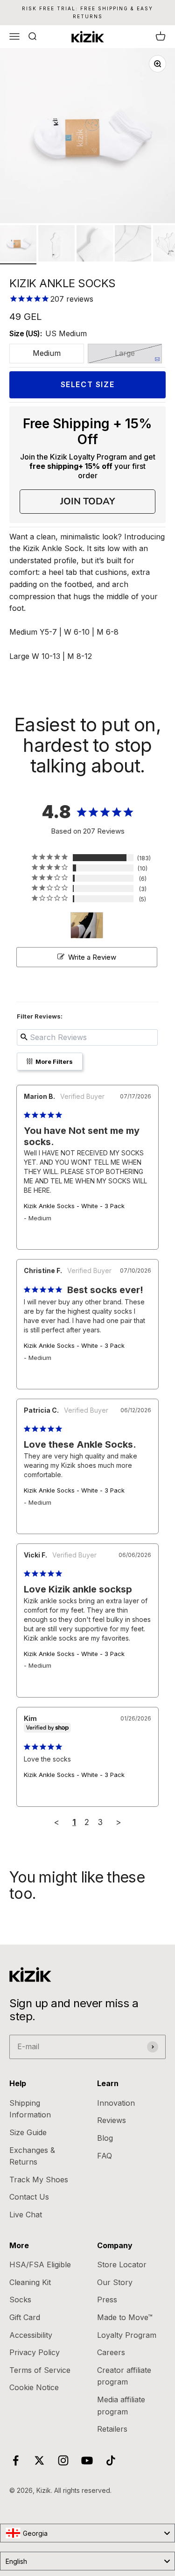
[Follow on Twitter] (39, 2460)
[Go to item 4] (133, 245)
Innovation (116, 2103)
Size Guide (28, 2132)
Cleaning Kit (30, 2282)
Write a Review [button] (92, 957)
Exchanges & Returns (32, 2156)
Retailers (112, 2429)
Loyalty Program (127, 2335)
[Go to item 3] (95, 245)
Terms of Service (40, 2370)
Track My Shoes (39, 2180)
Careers (111, 2352)
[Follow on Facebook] (16, 2460)
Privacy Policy (35, 2352)
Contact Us (29, 2197)
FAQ (105, 2156)
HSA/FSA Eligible (40, 2265)
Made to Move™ (125, 2317)
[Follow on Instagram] (63, 2460)
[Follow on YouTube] (87, 2460)
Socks (20, 2300)
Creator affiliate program (124, 2376)
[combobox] (87, 2533)
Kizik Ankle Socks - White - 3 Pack (74, 1206)
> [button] (118, 1822)
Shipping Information (30, 2109)
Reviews (112, 2120)
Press (107, 2300)
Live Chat (26, 2215)
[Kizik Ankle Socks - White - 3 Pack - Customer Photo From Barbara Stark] (87, 925)
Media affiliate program (121, 2406)
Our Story (115, 2282)
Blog (105, 2138)
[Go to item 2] (56, 245)
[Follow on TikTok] (111, 2460)
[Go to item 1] (18, 245)
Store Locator (122, 2265)
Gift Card (25, 2317)
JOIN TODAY (87, 501)
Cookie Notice (34, 2387)
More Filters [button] (53, 1062)
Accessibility (31, 2335)
